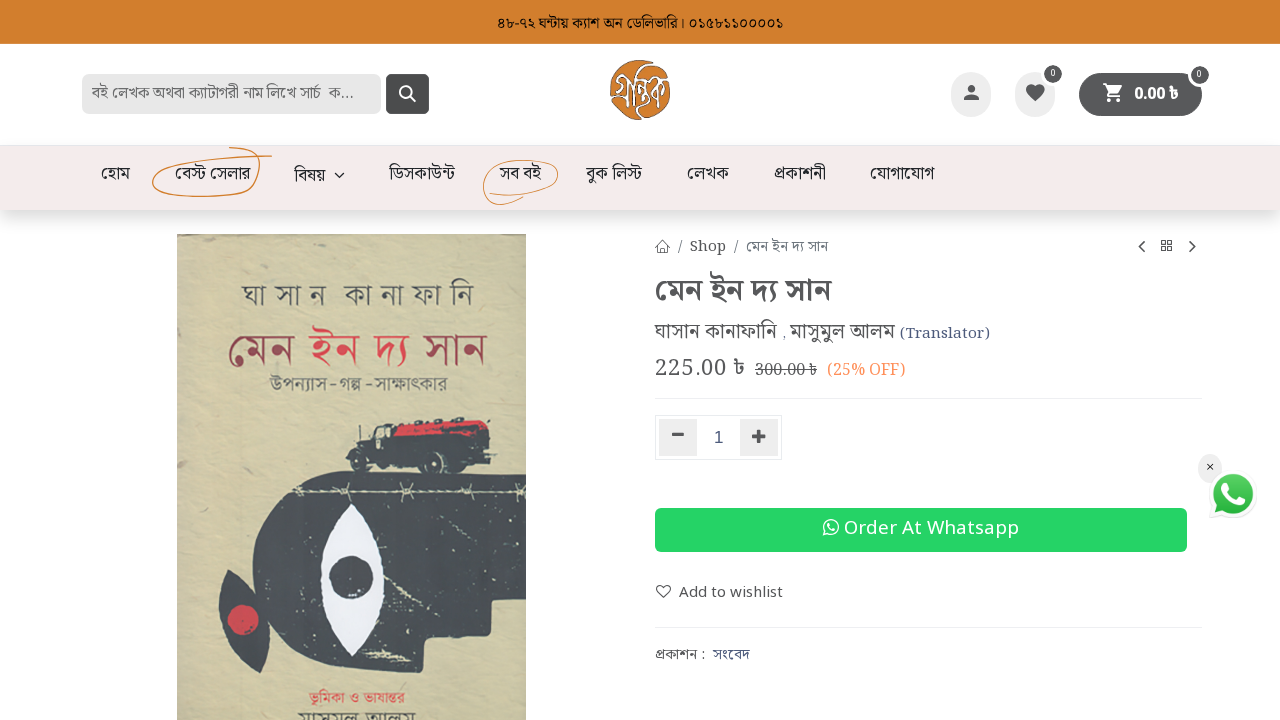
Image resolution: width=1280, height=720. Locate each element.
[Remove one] (678, 437)
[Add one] (759, 437)
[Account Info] (971, 94)
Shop (708, 247)
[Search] (407, 94)
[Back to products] (1167, 247)
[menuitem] (115, 175)
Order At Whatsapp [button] (929, 529)
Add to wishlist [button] (731, 593)
